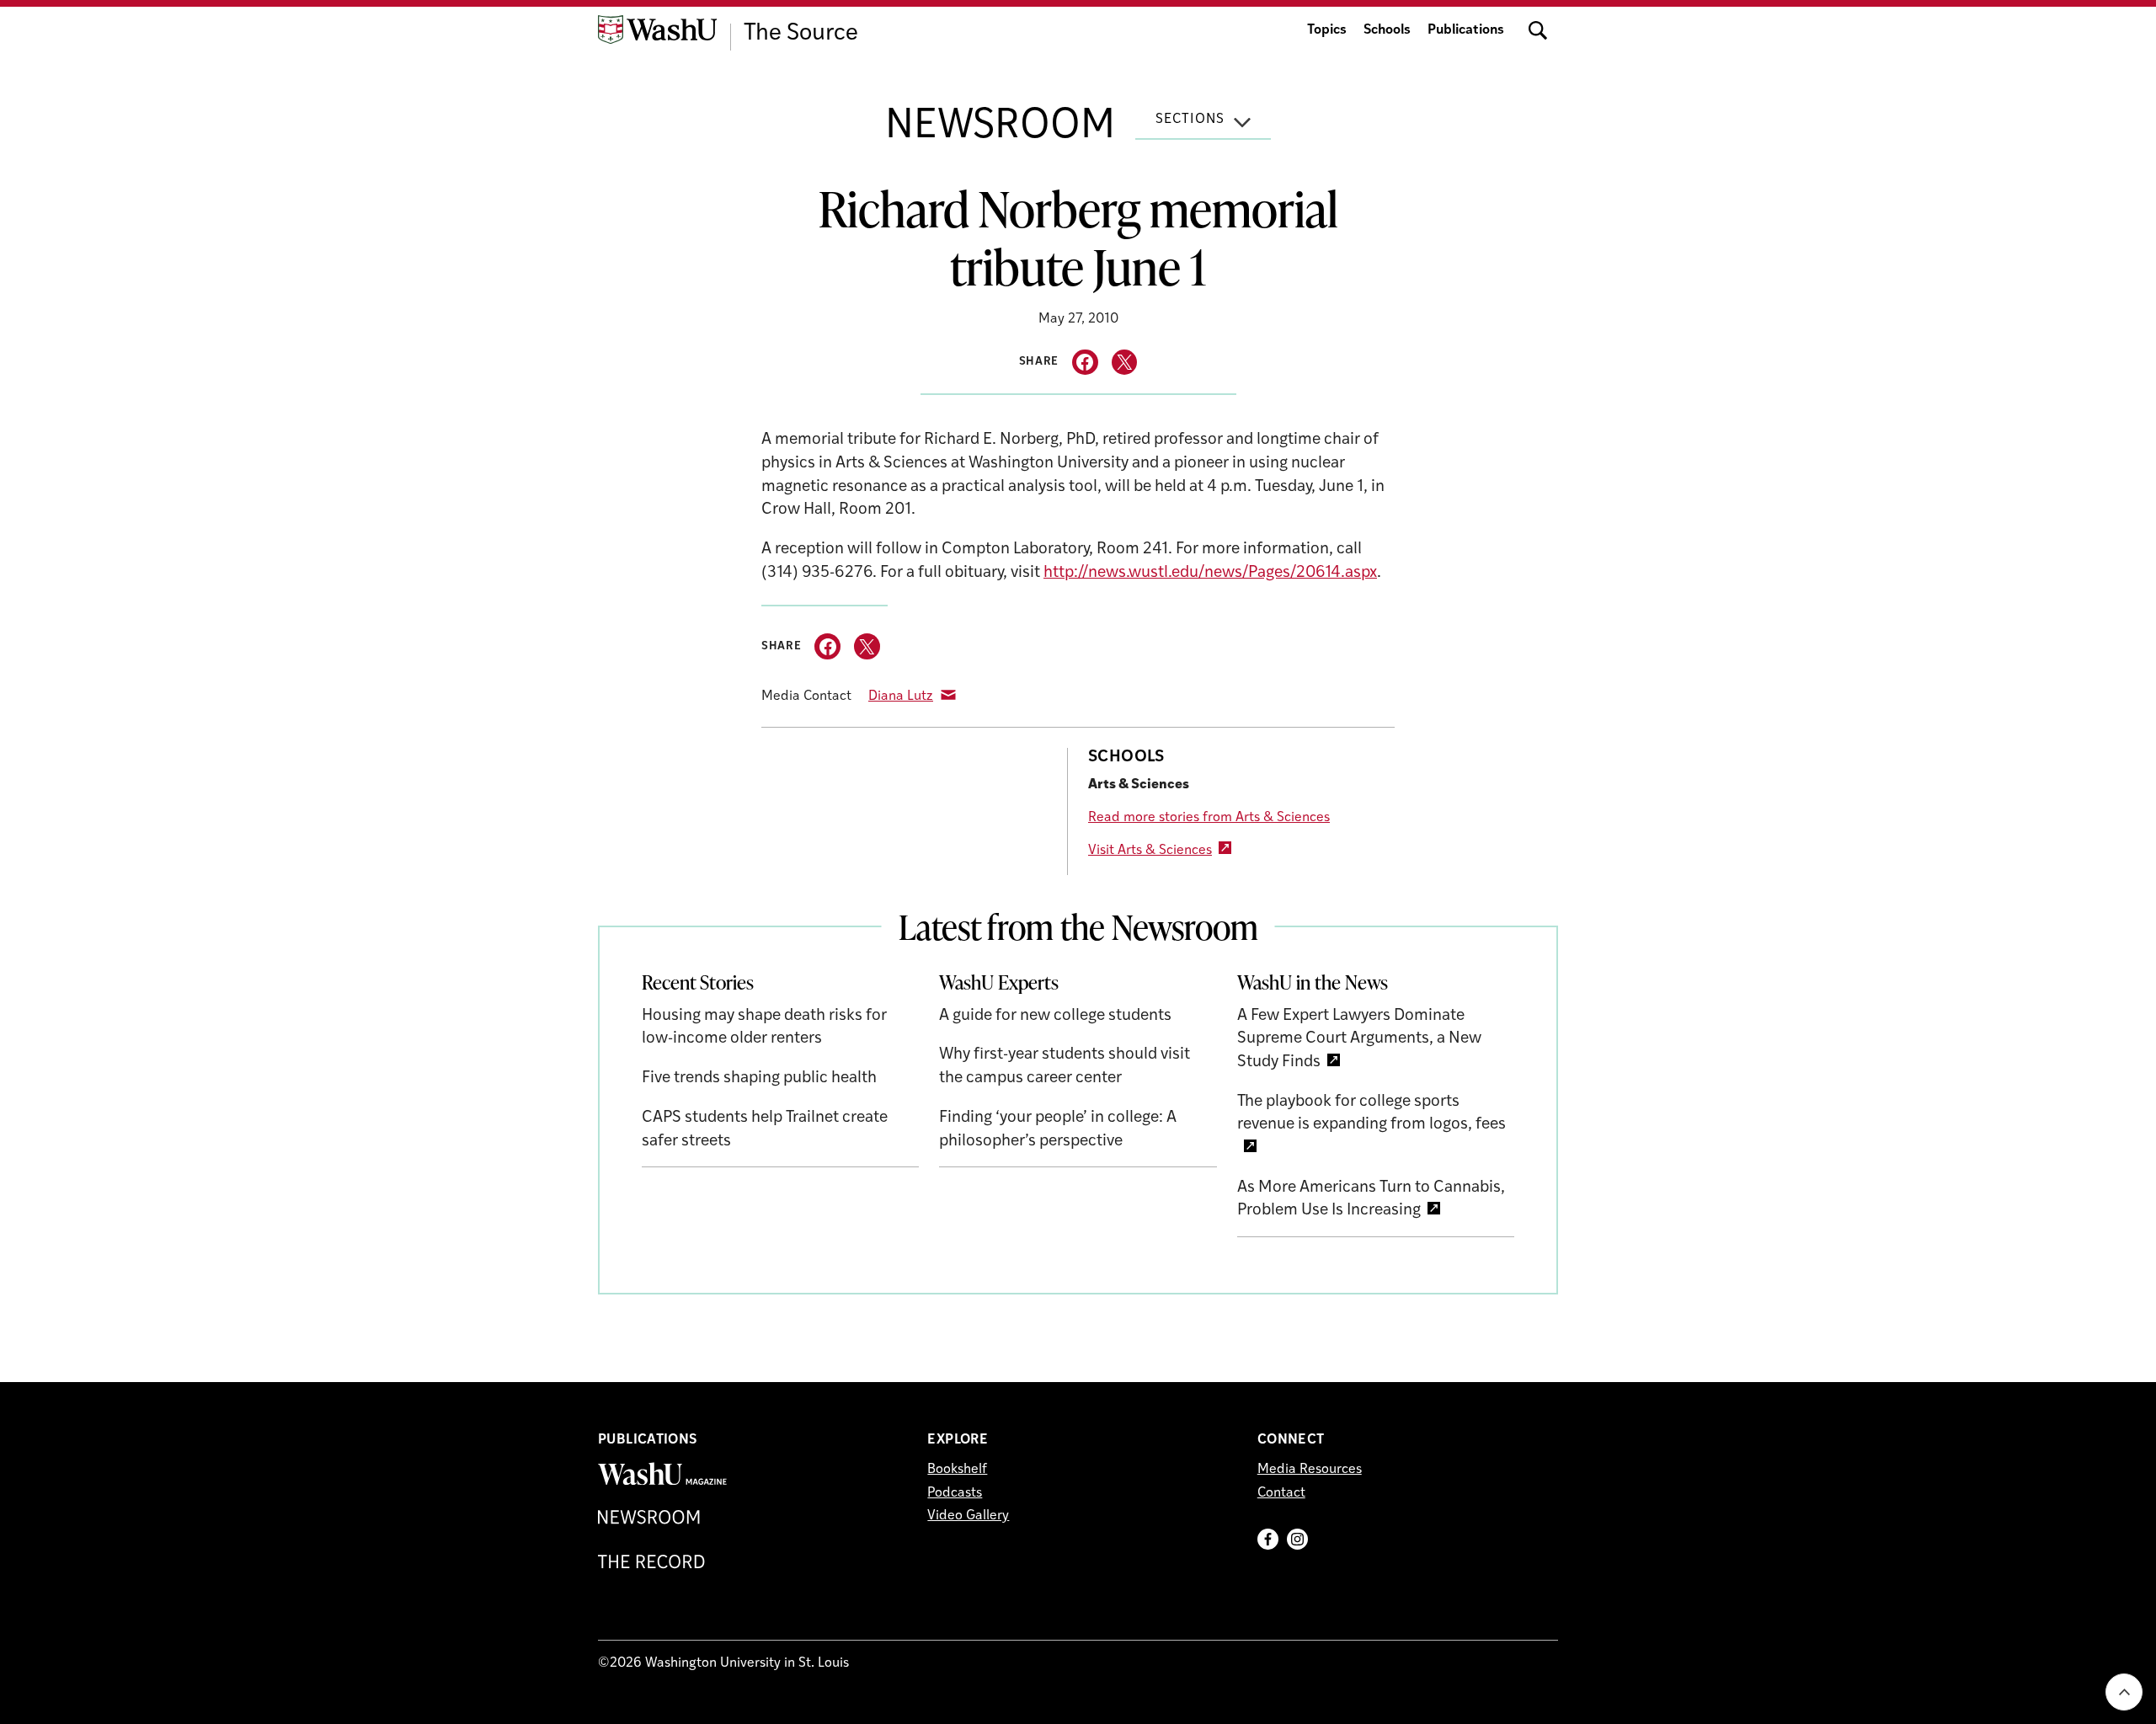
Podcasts (955, 1493)
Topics (1327, 30)
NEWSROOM (1000, 127)
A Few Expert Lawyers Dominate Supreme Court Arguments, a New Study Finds (1359, 1039)
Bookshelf (957, 1470)
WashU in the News (1313, 982)
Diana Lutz (901, 697)
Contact (1281, 1493)
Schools (1387, 30)
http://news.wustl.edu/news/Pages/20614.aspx (1210, 573)
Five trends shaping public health (759, 1078)
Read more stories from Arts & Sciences (1209, 818)
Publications (1466, 30)
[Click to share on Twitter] (1125, 363)
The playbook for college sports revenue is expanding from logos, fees (1372, 1114)
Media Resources (1310, 1470)
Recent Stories (698, 982)
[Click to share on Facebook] (1085, 363)
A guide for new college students (1055, 1016)
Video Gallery (968, 1516)
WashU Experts (999, 982)
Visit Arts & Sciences (1150, 851)
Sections (1190, 120)
